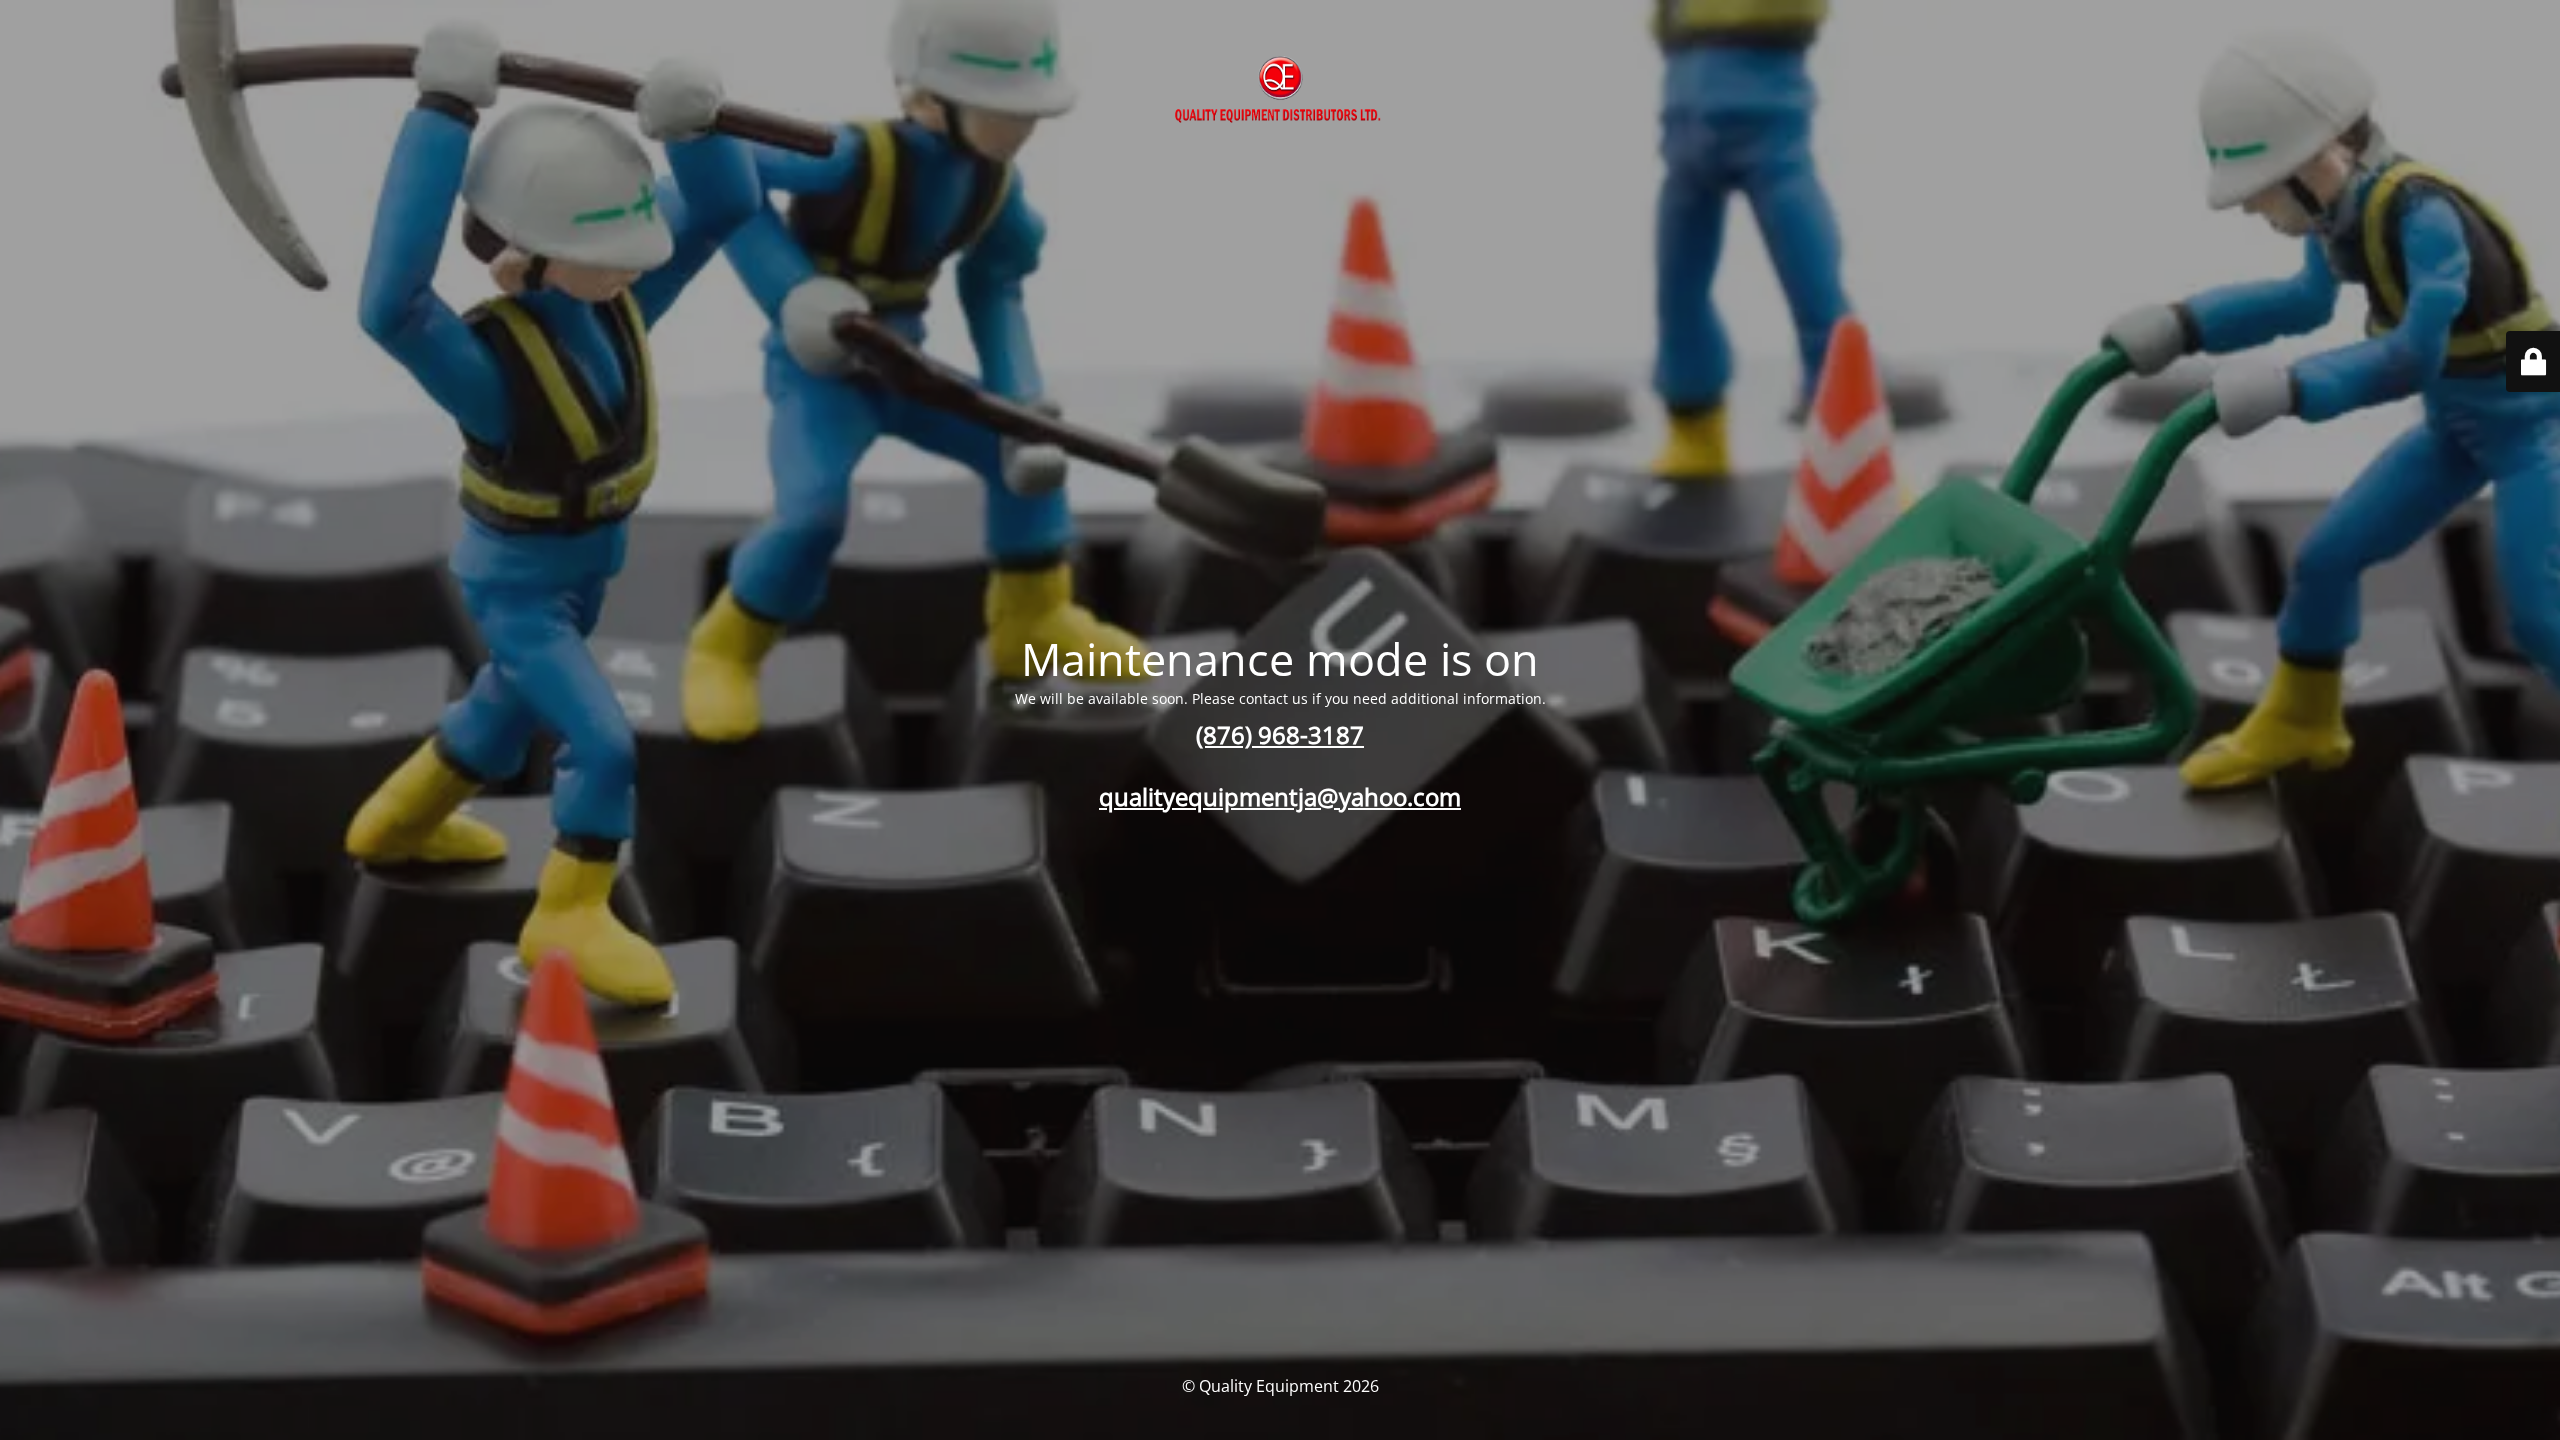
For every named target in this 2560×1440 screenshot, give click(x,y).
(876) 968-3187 (1280, 734)
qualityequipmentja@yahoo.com (1280, 796)
